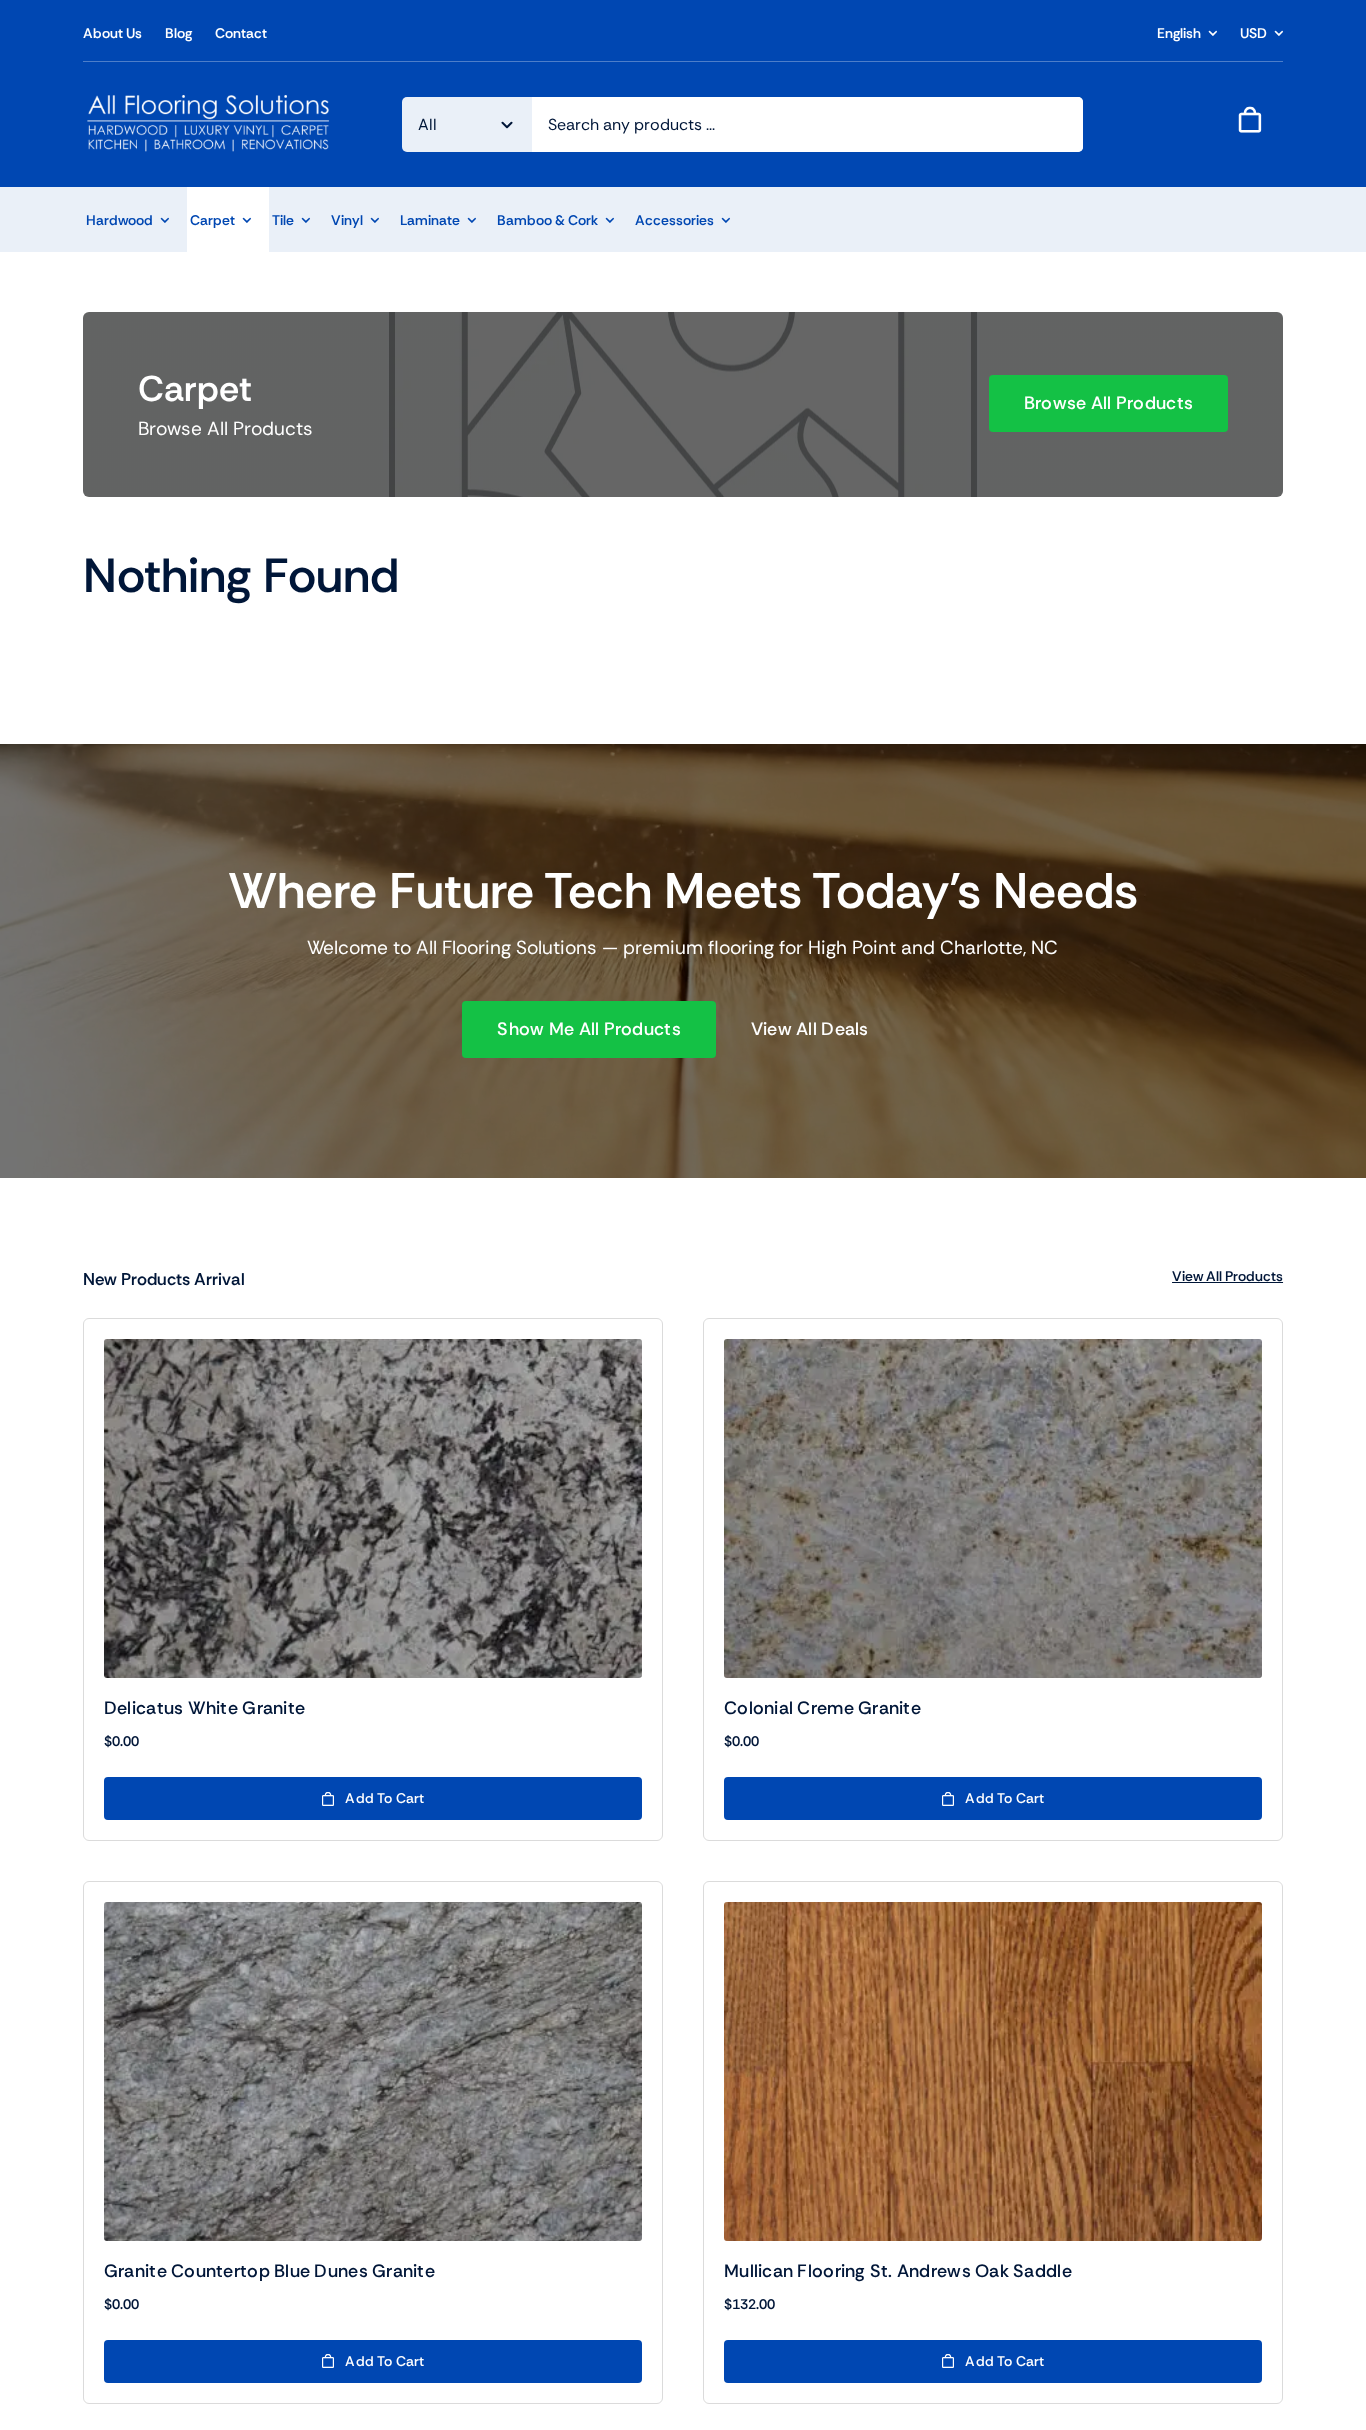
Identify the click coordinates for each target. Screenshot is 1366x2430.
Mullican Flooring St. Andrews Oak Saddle (898, 2271)
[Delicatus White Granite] (373, 1508)
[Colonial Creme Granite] (993, 1508)
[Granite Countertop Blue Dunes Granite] (373, 2071)
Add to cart (384, 1798)
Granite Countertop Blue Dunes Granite (269, 2271)
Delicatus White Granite (204, 1708)
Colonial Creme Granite (822, 1708)
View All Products (1227, 1276)
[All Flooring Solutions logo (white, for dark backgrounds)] (209, 99)
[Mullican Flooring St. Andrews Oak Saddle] (993, 2071)
